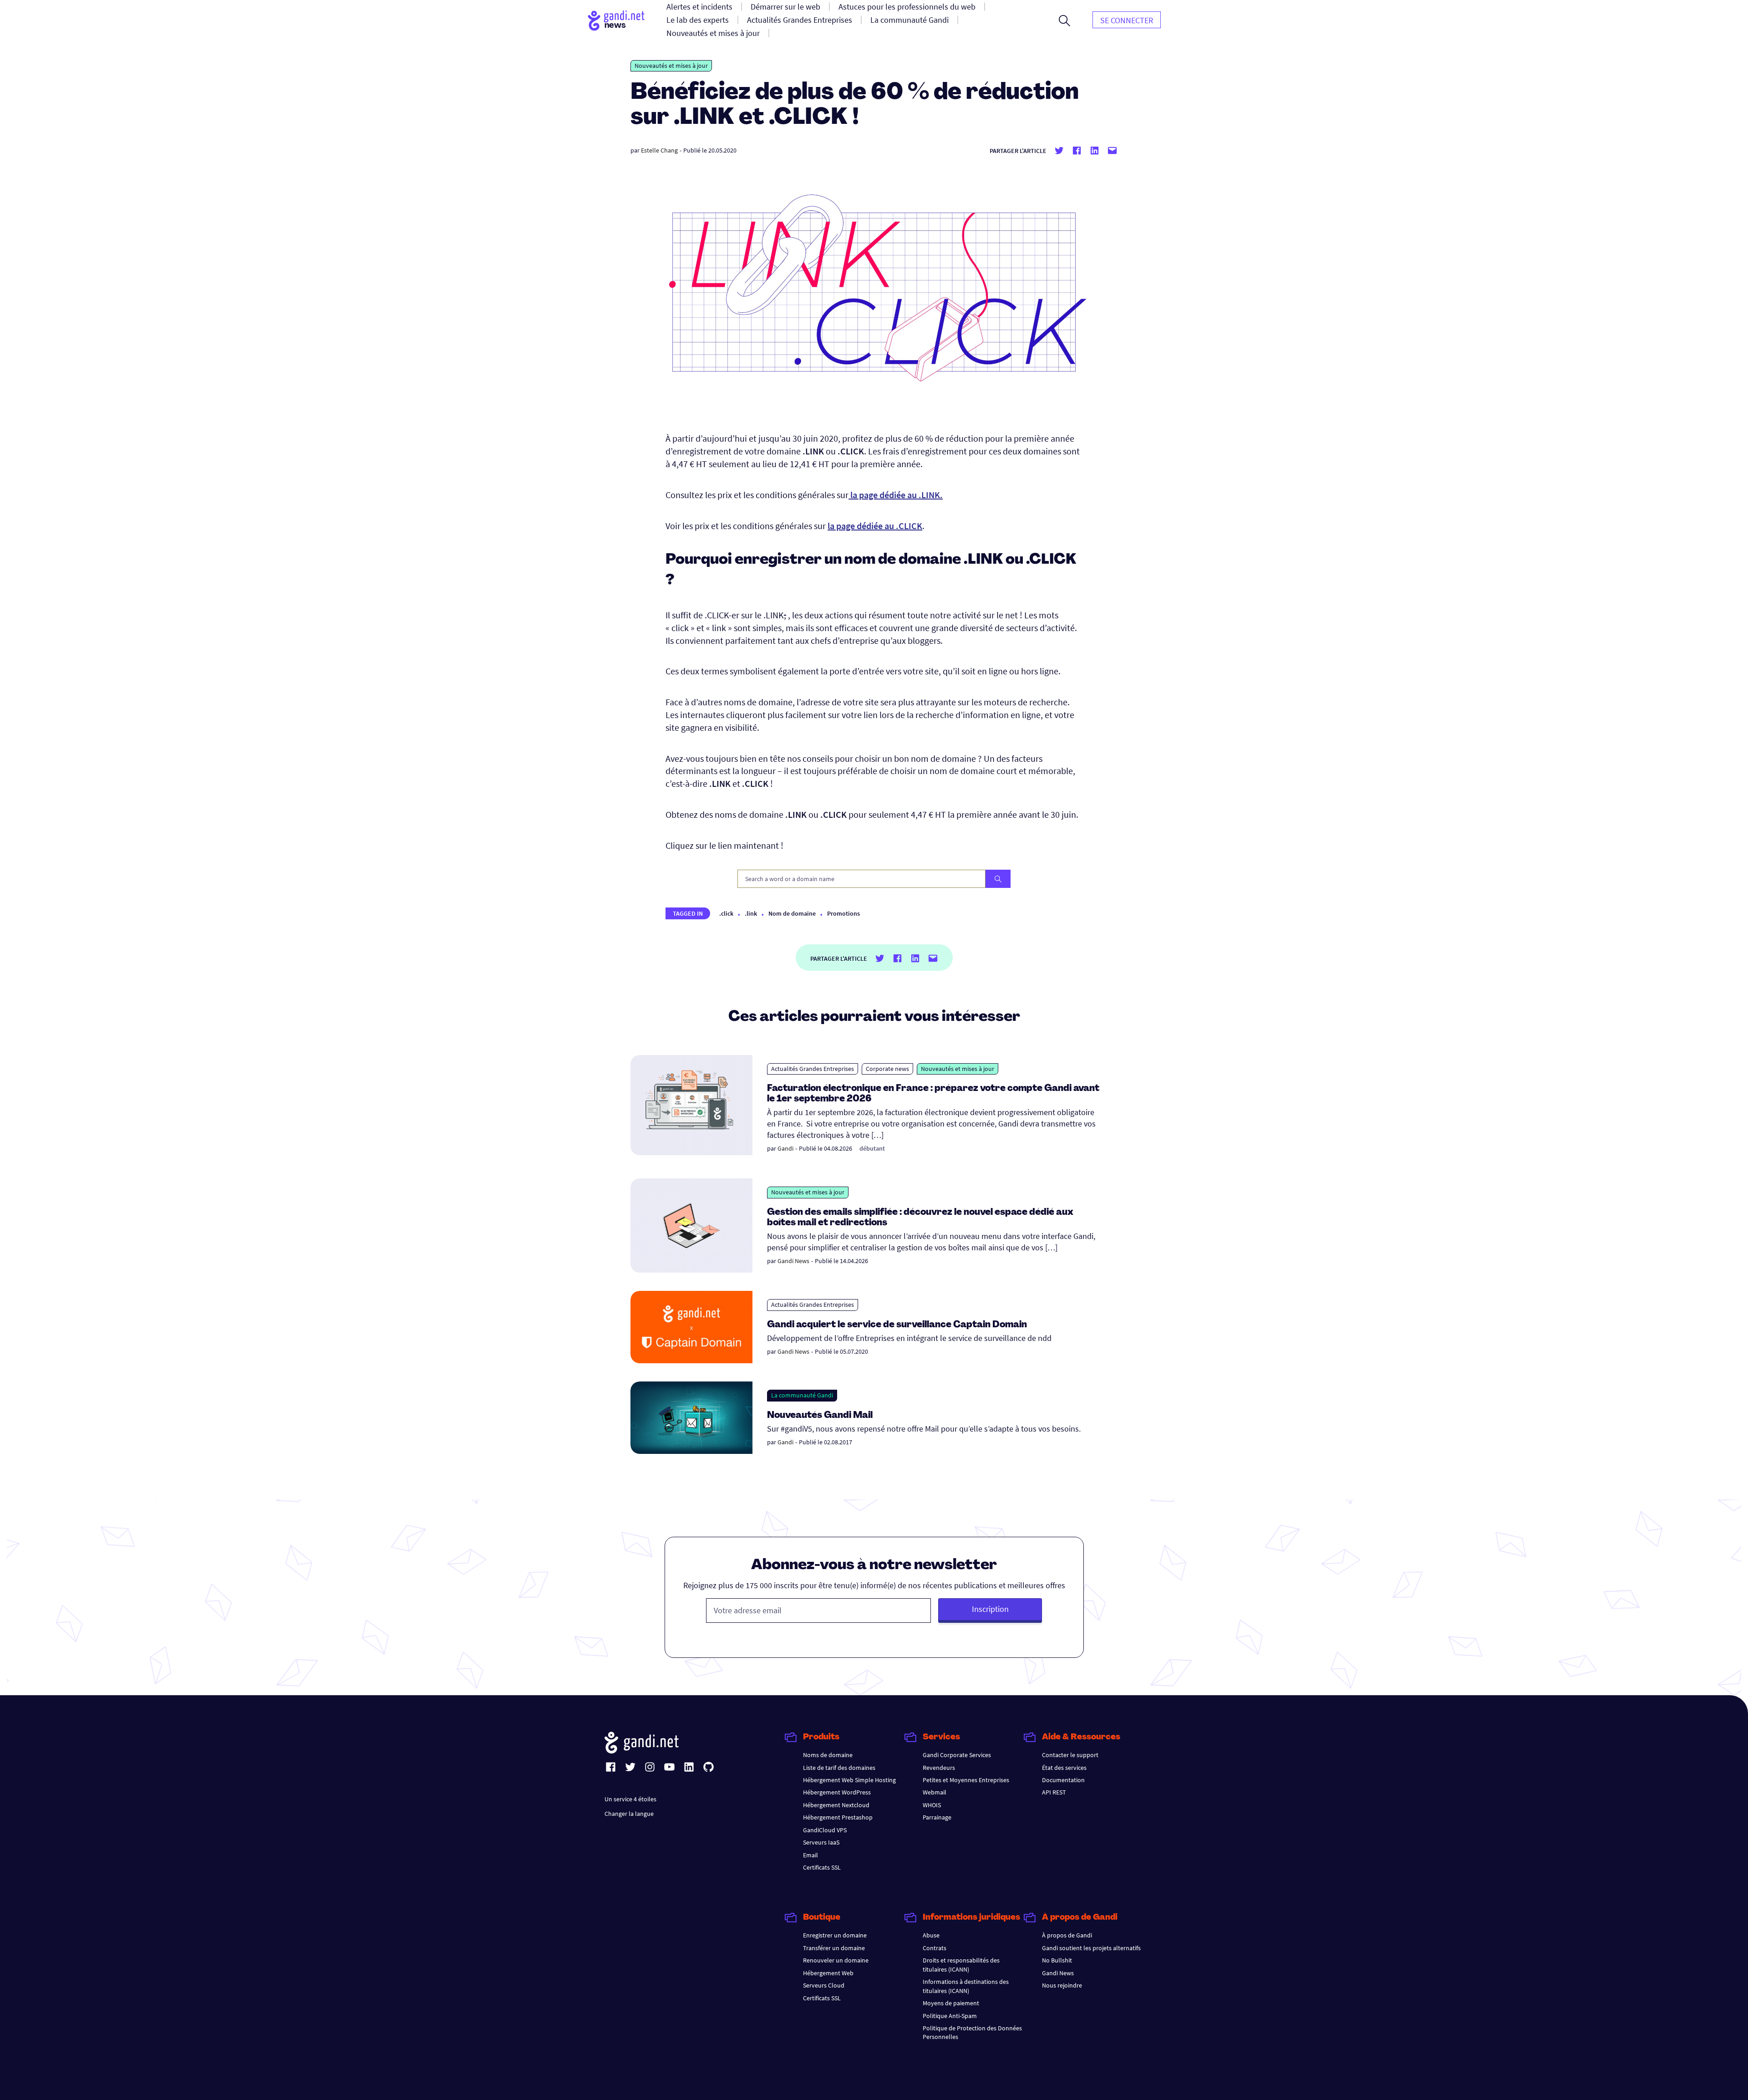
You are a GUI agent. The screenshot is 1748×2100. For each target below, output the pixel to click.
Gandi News (793, 1261)
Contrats (935, 1948)
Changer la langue (629, 1814)
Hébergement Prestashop (838, 1817)
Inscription (990, 1609)
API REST (1054, 1792)
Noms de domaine (828, 1755)
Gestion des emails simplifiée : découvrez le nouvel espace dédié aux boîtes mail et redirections (920, 1218)
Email (810, 1855)
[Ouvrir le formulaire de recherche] (1065, 20)
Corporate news (887, 1069)
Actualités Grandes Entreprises (813, 1069)
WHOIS (932, 1805)
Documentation (1063, 1780)
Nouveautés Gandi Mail (821, 1416)
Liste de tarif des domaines (839, 1768)
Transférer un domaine (834, 1948)
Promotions (844, 913)
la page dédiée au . (896, 495)
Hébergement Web (828, 1973)
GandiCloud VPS (825, 1830)
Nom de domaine (792, 913)
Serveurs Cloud (824, 1985)
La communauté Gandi (802, 1395)
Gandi (785, 1148)
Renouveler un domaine (836, 1960)
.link (751, 913)
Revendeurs (939, 1768)
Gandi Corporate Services (957, 1755)
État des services (1064, 1768)
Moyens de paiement (951, 2003)
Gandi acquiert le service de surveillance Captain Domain (897, 1325)
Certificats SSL (822, 1867)
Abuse (931, 1935)
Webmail (935, 1792)
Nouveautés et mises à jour (671, 66)
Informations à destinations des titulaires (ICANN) (966, 1986)
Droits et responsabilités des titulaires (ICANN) (961, 1965)
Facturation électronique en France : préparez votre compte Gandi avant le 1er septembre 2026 (933, 1094)
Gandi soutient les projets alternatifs (1091, 1948)
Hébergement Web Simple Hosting (849, 1780)
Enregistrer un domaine (835, 1935)
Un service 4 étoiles (630, 1799)
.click (726, 913)
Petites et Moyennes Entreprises (966, 1780)
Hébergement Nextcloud (836, 1805)
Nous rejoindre (1062, 1985)
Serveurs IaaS (821, 1842)
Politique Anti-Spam (950, 2016)
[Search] (998, 879)
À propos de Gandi (1067, 1935)
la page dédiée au (875, 526)
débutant (872, 1148)
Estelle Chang (659, 150)
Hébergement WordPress (837, 1792)
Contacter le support (1070, 1755)
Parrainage (937, 1817)
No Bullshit (1057, 1960)
